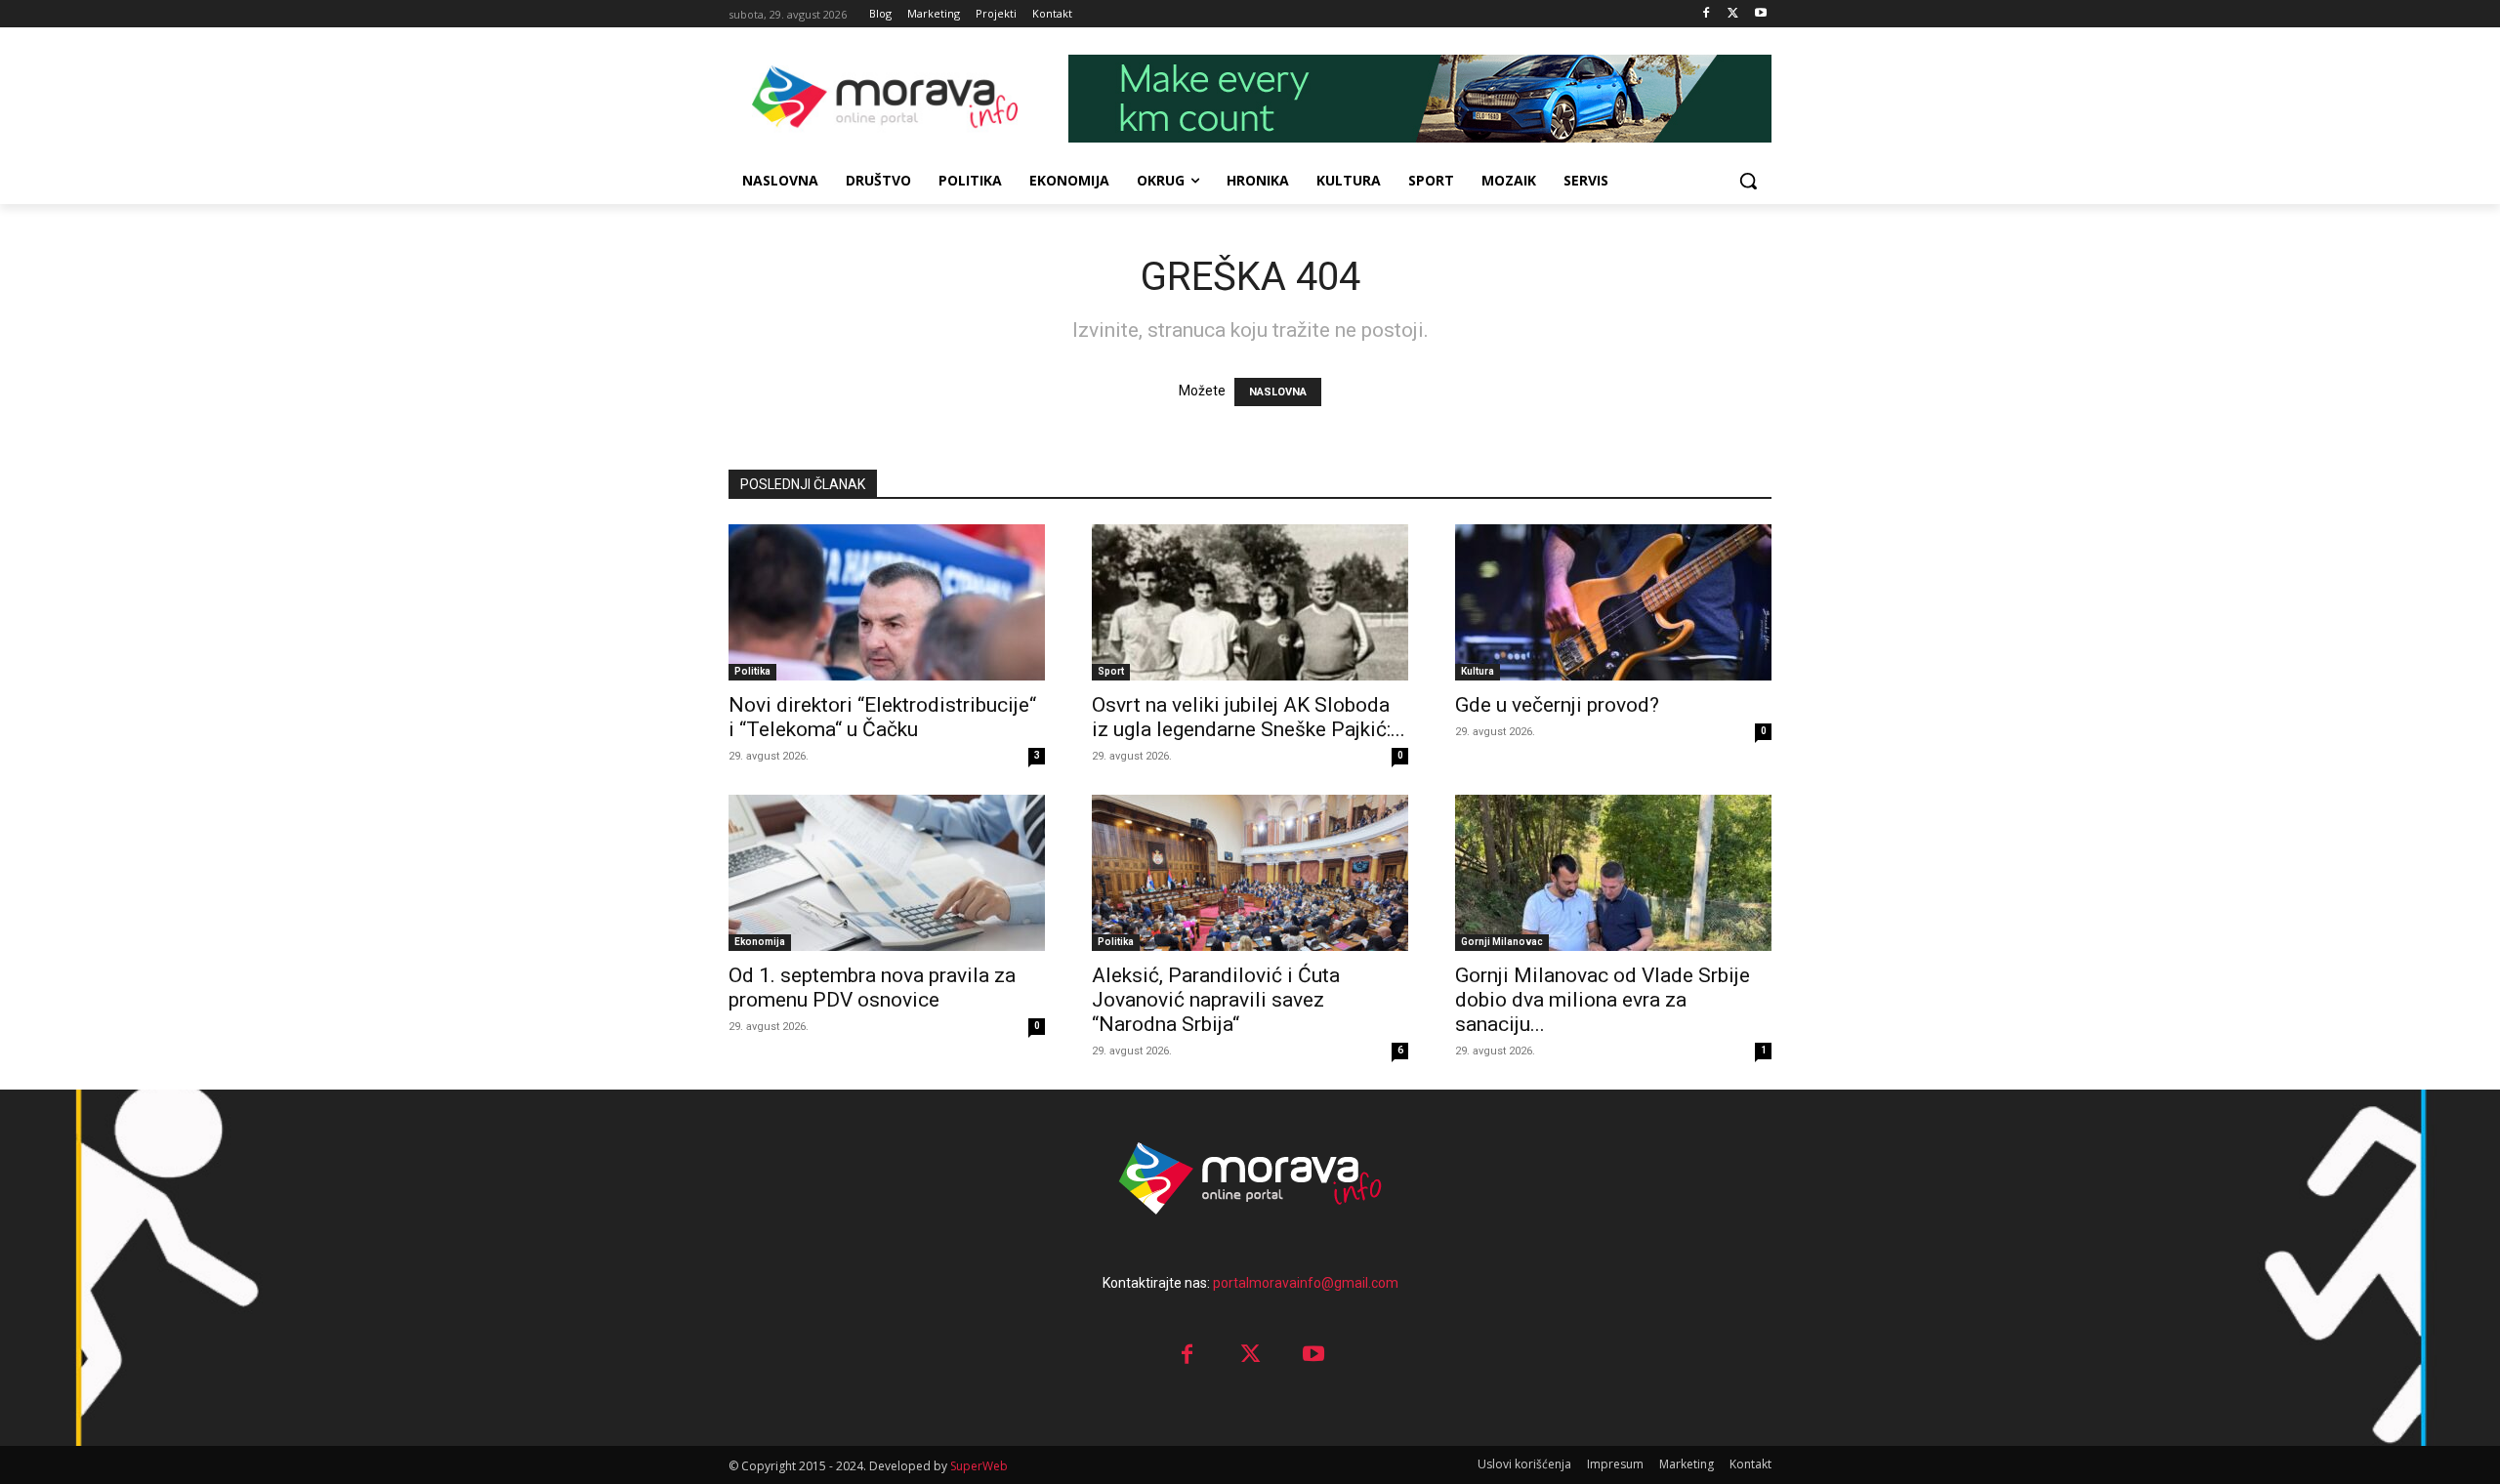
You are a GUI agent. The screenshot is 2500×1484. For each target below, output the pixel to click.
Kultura (1478, 671)
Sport (1111, 671)
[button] (1748, 181)
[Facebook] (1707, 14)
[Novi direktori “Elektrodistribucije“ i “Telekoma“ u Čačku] (887, 602)
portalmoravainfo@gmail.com (1306, 1283)
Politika (752, 671)
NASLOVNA (1278, 392)
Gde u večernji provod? (1557, 705)
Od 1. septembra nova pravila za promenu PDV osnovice (872, 988)
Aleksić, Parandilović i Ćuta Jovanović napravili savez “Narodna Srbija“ (1216, 1000)
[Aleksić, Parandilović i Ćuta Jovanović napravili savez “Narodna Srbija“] (1250, 873)
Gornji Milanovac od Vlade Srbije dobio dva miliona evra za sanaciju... (1603, 1000)
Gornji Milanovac (1502, 942)
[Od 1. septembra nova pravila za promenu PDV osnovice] (887, 873)
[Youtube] (1760, 14)
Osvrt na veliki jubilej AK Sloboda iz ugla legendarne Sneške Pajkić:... (1249, 717)
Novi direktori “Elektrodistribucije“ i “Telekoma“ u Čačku (882, 717)
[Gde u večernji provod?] (1613, 602)
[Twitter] (1733, 14)
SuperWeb (979, 1466)
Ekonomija (760, 942)
